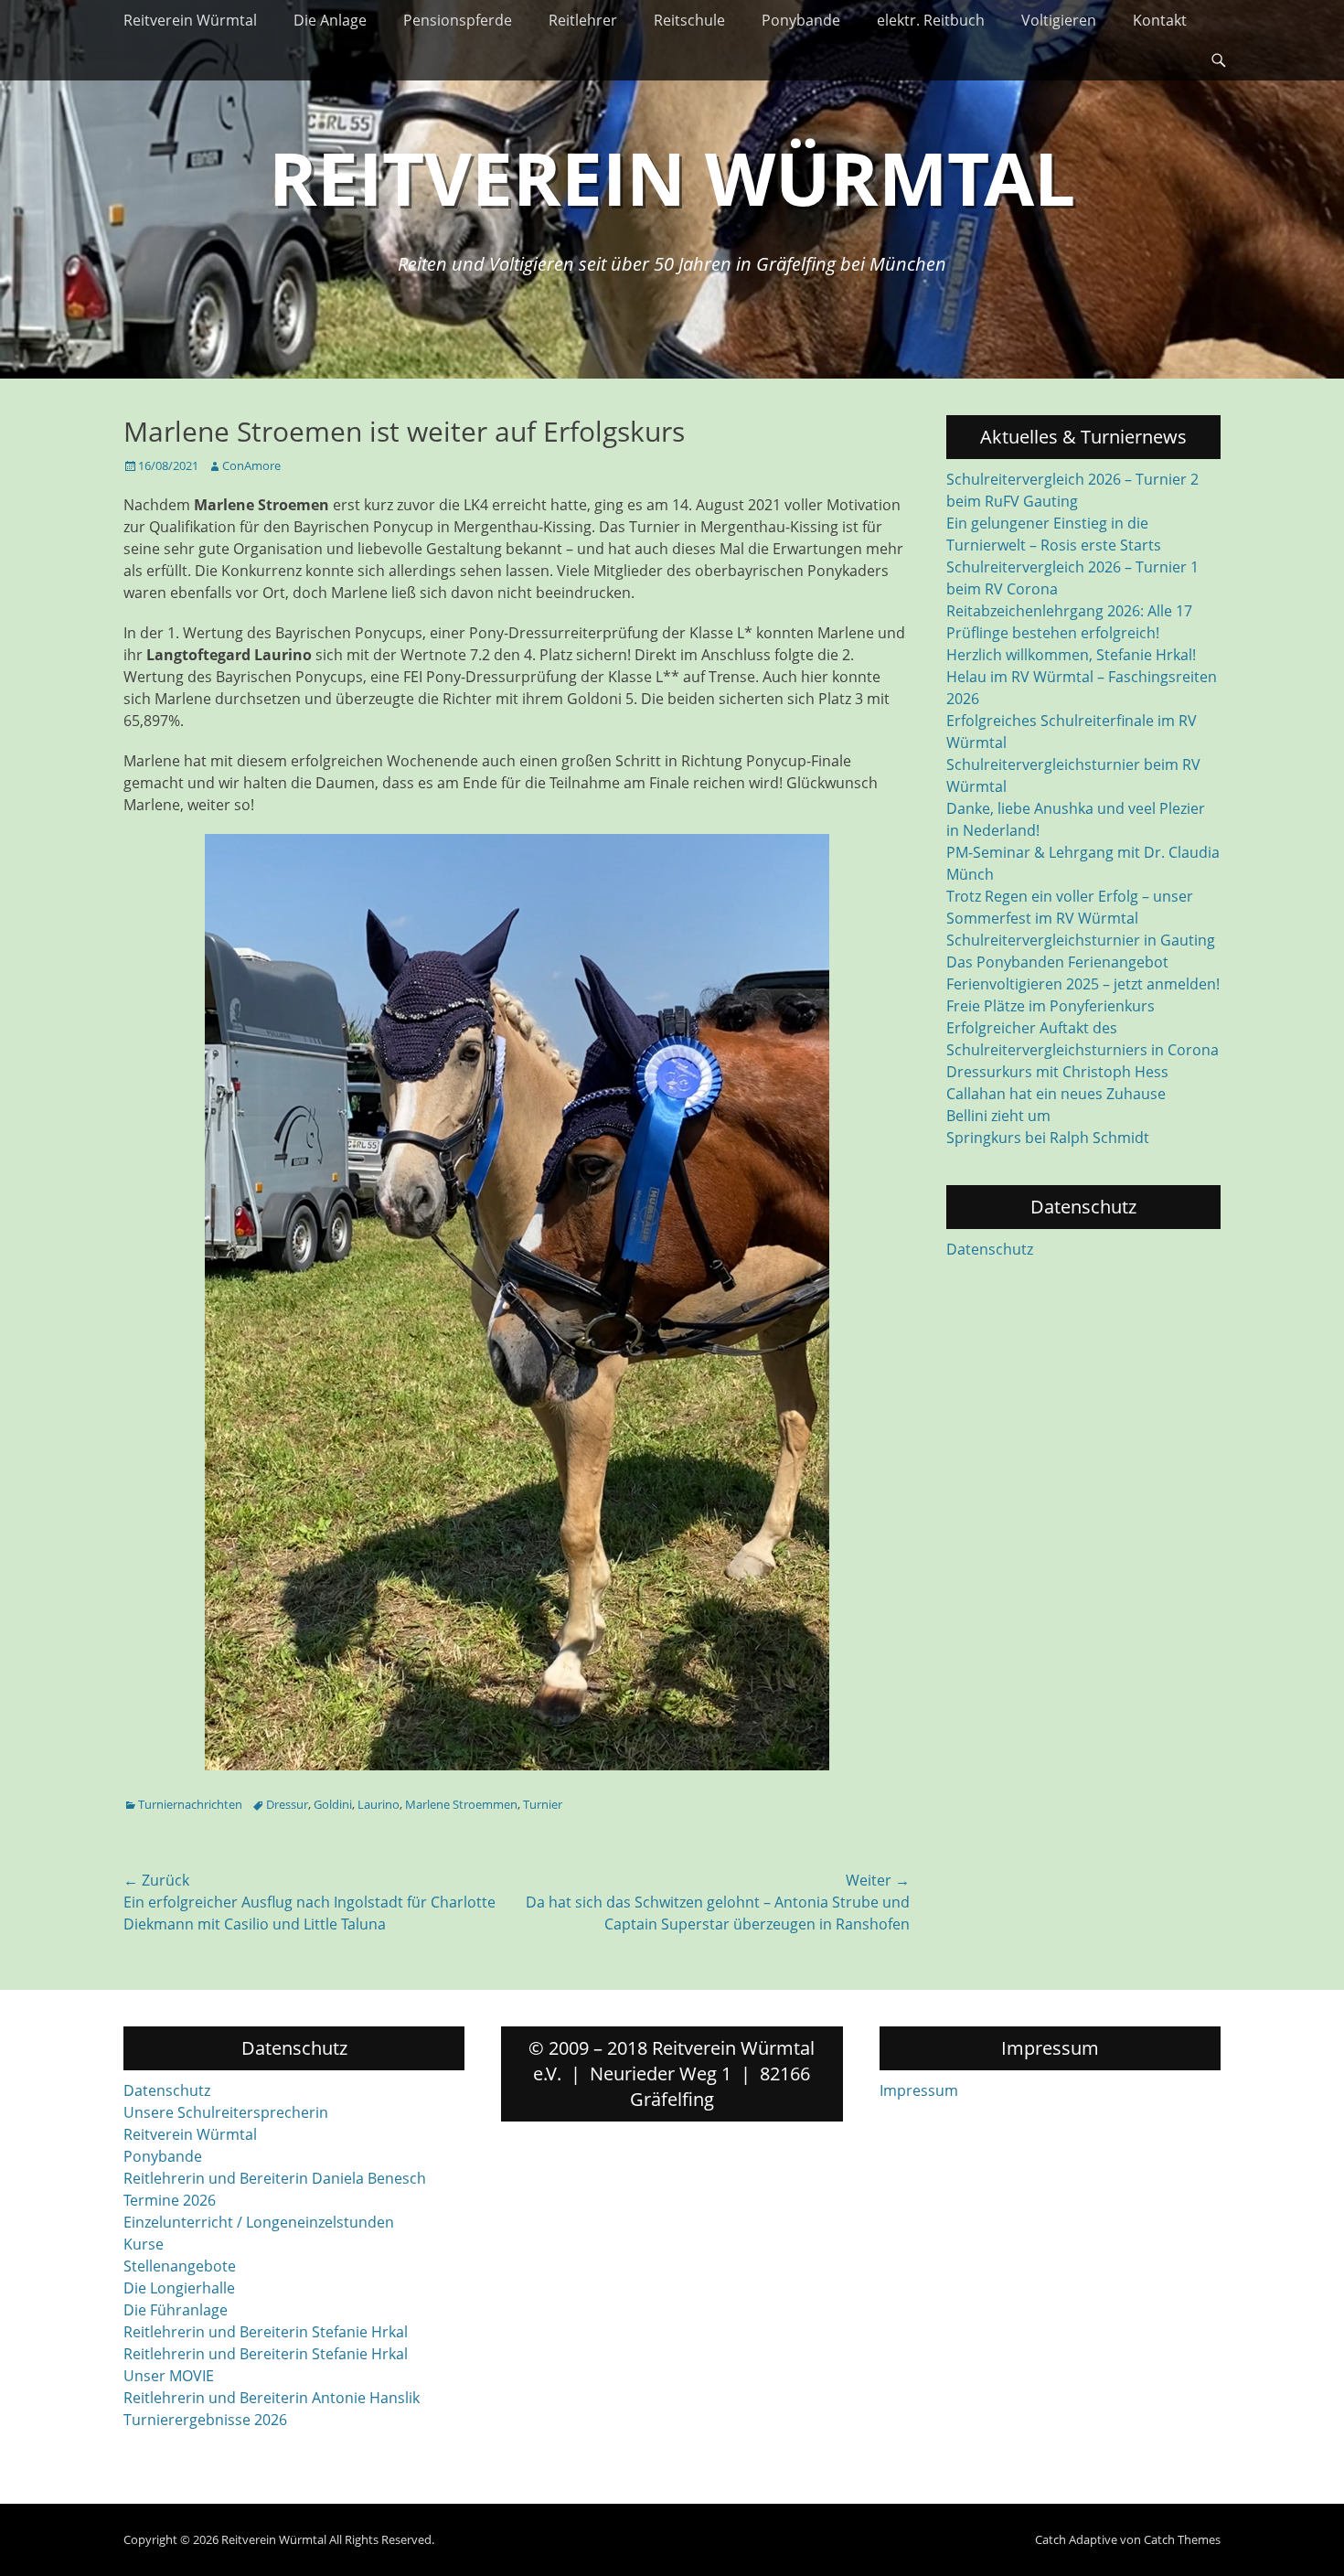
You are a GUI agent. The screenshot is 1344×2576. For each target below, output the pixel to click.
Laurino (379, 1804)
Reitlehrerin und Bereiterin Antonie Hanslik (272, 2398)
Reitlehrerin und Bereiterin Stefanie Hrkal (266, 2332)
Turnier (543, 1804)
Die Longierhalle (179, 2288)
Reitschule (689, 20)
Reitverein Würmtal (190, 20)
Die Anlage (330, 20)
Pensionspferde (458, 20)
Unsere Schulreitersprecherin (226, 2112)
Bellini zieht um (998, 1116)
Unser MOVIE (169, 2376)
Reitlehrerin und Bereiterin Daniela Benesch (275, 2178)
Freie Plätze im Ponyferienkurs (1051, 1006)
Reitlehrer (583, 20)
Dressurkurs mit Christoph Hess (1057, 1072)
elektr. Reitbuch (931, 20)
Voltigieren (1059, 20)
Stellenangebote (180, 2266)
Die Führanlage (176, 2310)
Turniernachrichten (190, 1804)
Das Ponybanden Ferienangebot (1057, 962)
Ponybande (801, 20)
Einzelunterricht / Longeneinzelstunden (259, 2222)
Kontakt (1160, 20)
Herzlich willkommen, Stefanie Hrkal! (1071, 655)
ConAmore (251, 465)
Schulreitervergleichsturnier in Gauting (1081, 940)
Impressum (919, 2090)
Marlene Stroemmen (461, 1804)
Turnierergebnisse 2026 (205, 2420)
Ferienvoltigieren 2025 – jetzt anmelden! (1083, 984)
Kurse (144, 2244)
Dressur (287, 1804)
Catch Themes (1182, 2539)
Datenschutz (990, 1249)
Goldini (333, 1804)
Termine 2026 (170, 2200)
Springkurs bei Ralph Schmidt (1048, 1138)
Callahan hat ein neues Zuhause (1056, 1094)
